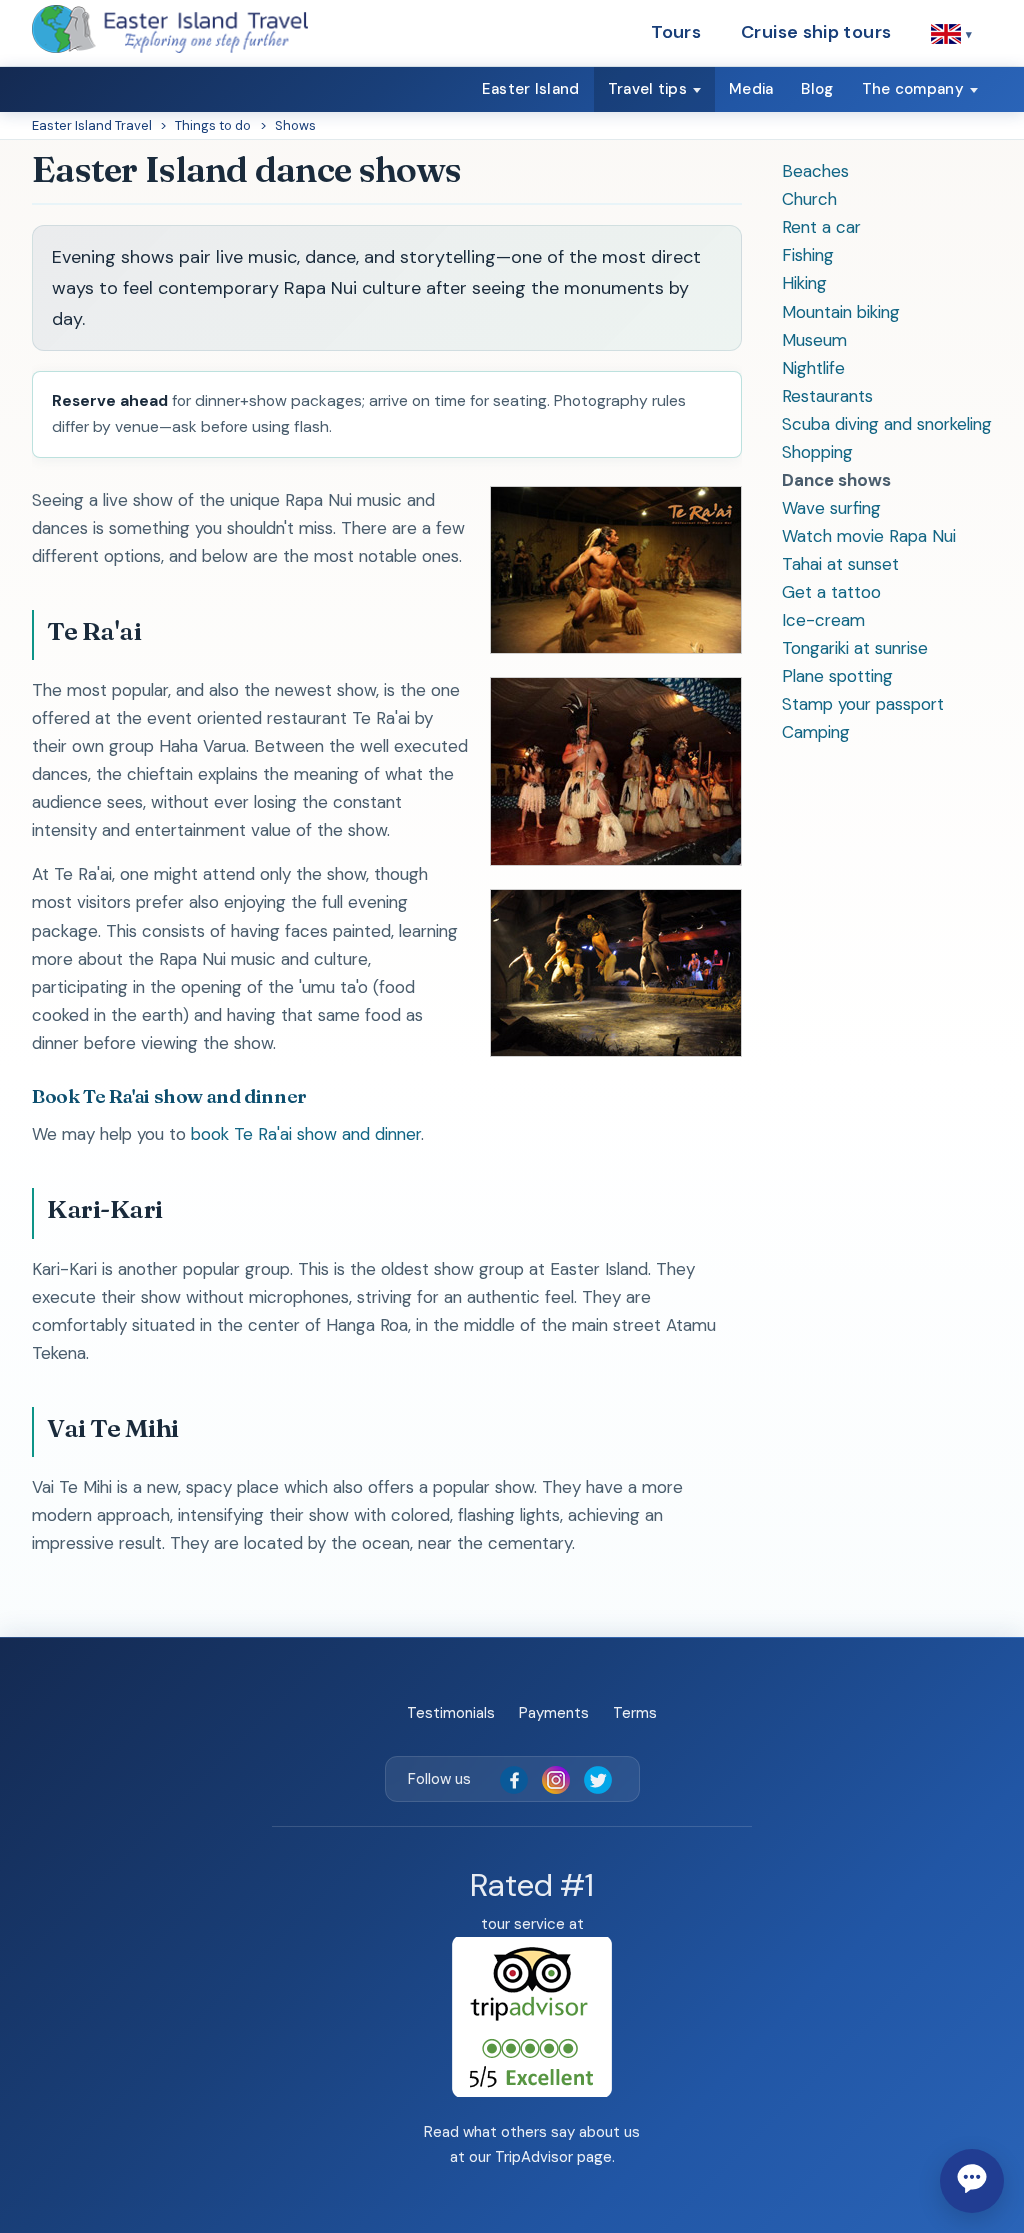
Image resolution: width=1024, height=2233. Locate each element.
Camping (816, 732)
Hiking (804, 283)
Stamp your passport (863, 704)
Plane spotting (837, 676)
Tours (676, 32)
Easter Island (531, 89)
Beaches (815, 171)
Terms (635, 1713)
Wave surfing (831, 508)
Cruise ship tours (816, 32)
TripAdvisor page (553, 2157)
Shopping (817, 452)
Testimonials (451, 1713)
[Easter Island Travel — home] (170, 29)
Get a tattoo (831, 592)
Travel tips (647, 89)
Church (809, 199)
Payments (554, 1713)
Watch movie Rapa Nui (869, 536)
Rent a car (821, 227)
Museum (814, 340)
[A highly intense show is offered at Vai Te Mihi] (616, 1051)
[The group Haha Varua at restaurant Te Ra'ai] (616, 648)
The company (913, 89)
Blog (817, 89)
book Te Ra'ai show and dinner (306, 1134)
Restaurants (827, 396)
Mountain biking (841, 312)
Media (751, 89)
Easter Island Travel (92, 125)
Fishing (808, 255)
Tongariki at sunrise (855, 648)
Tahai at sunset (840, 564)
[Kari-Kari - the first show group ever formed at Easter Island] (616, 860)
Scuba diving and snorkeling (887, 424)
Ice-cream (823, 620)
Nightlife (813, 368)
